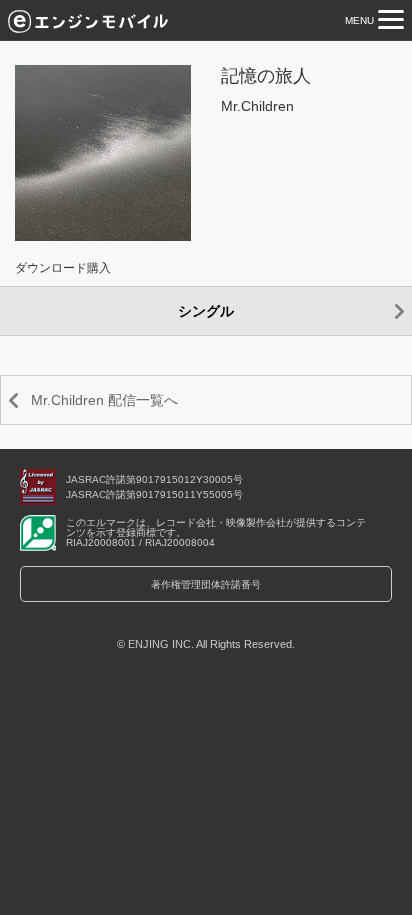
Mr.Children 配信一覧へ (104, 400)
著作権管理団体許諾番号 (206, 584)
